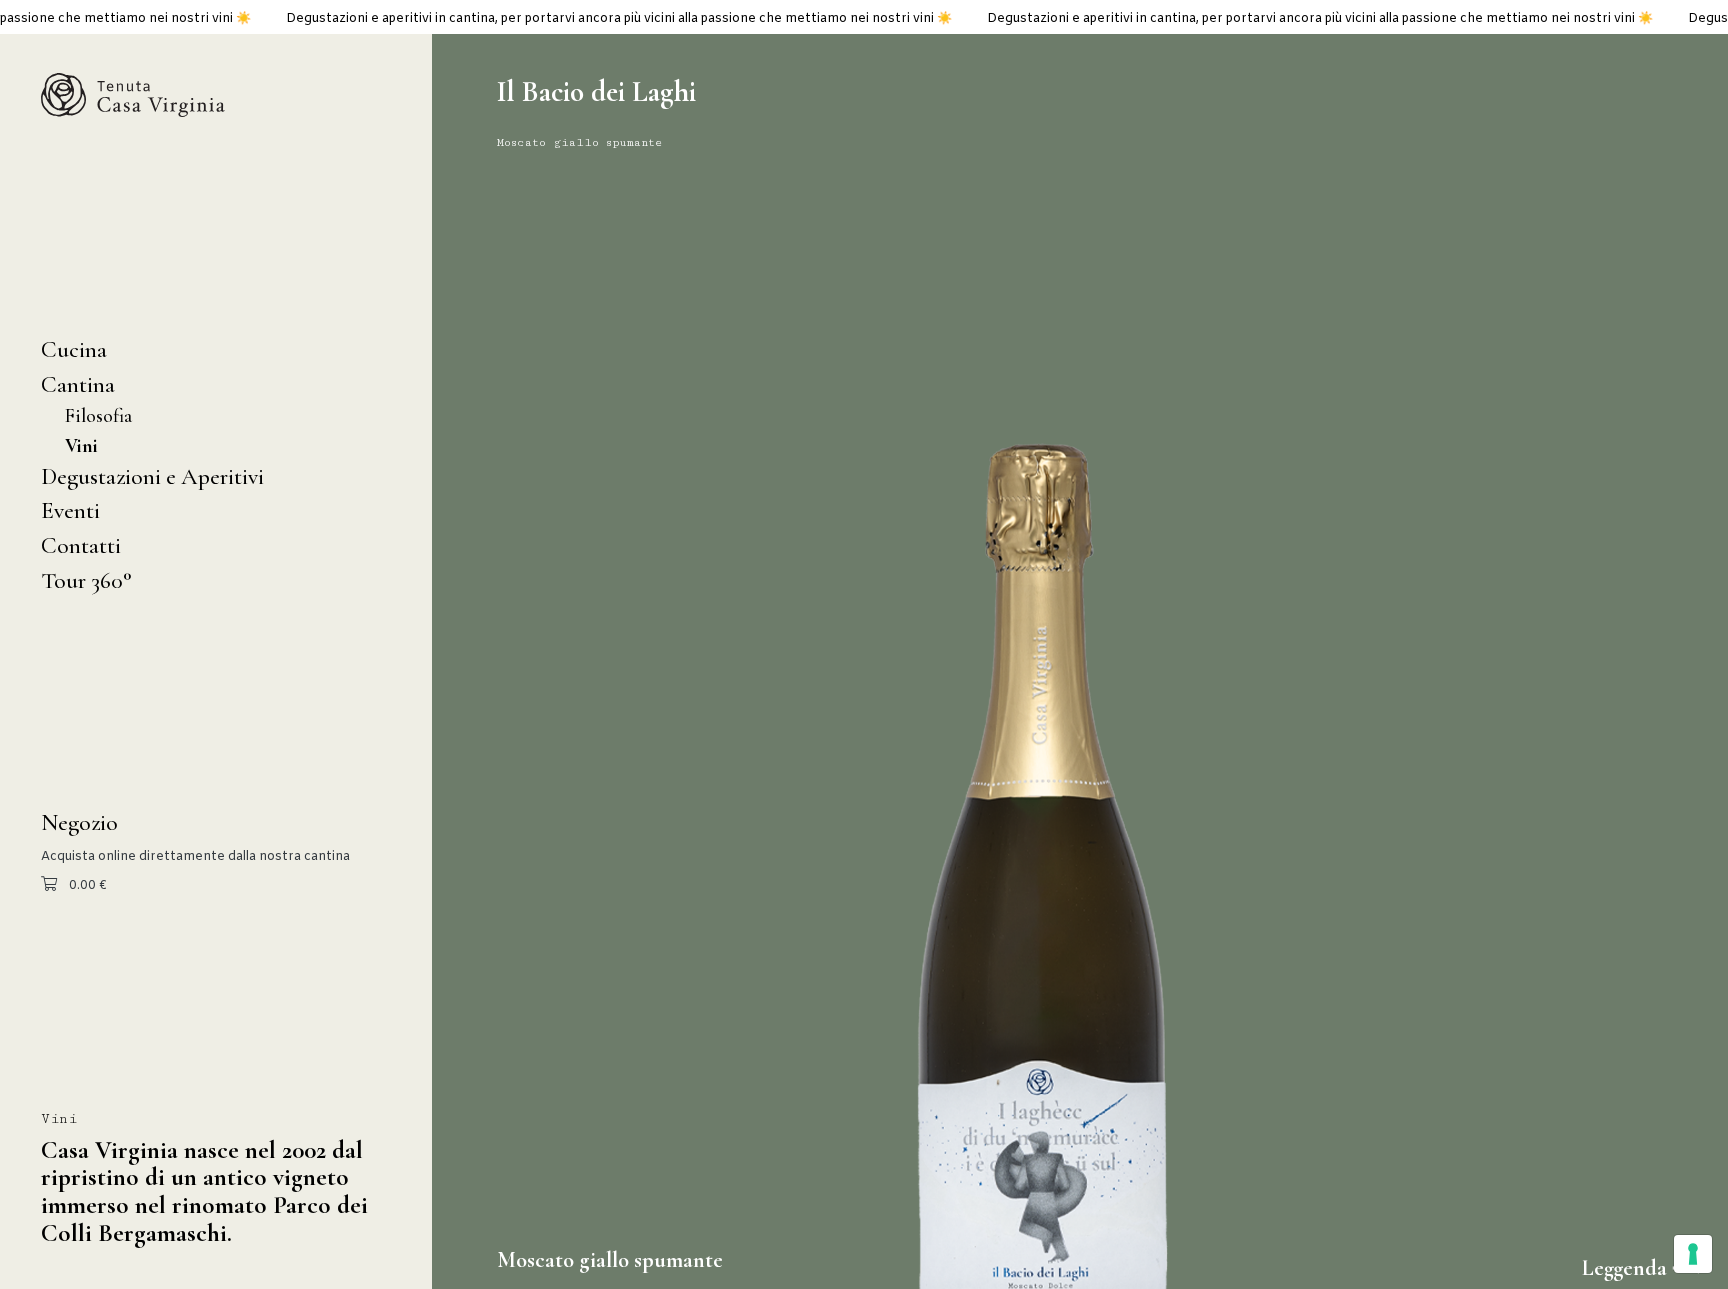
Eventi (70, 510)
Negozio (79, 822)
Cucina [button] (74, 349)
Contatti (81, 545)
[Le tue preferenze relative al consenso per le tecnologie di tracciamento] (1693, 1254)
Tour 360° (86, 580)
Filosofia (98, 416)
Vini (81, 446)
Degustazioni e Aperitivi (152, 476)
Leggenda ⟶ (1643, 1268)
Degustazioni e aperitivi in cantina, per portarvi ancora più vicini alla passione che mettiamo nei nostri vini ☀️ (543, 19)
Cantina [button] (78, 384)
